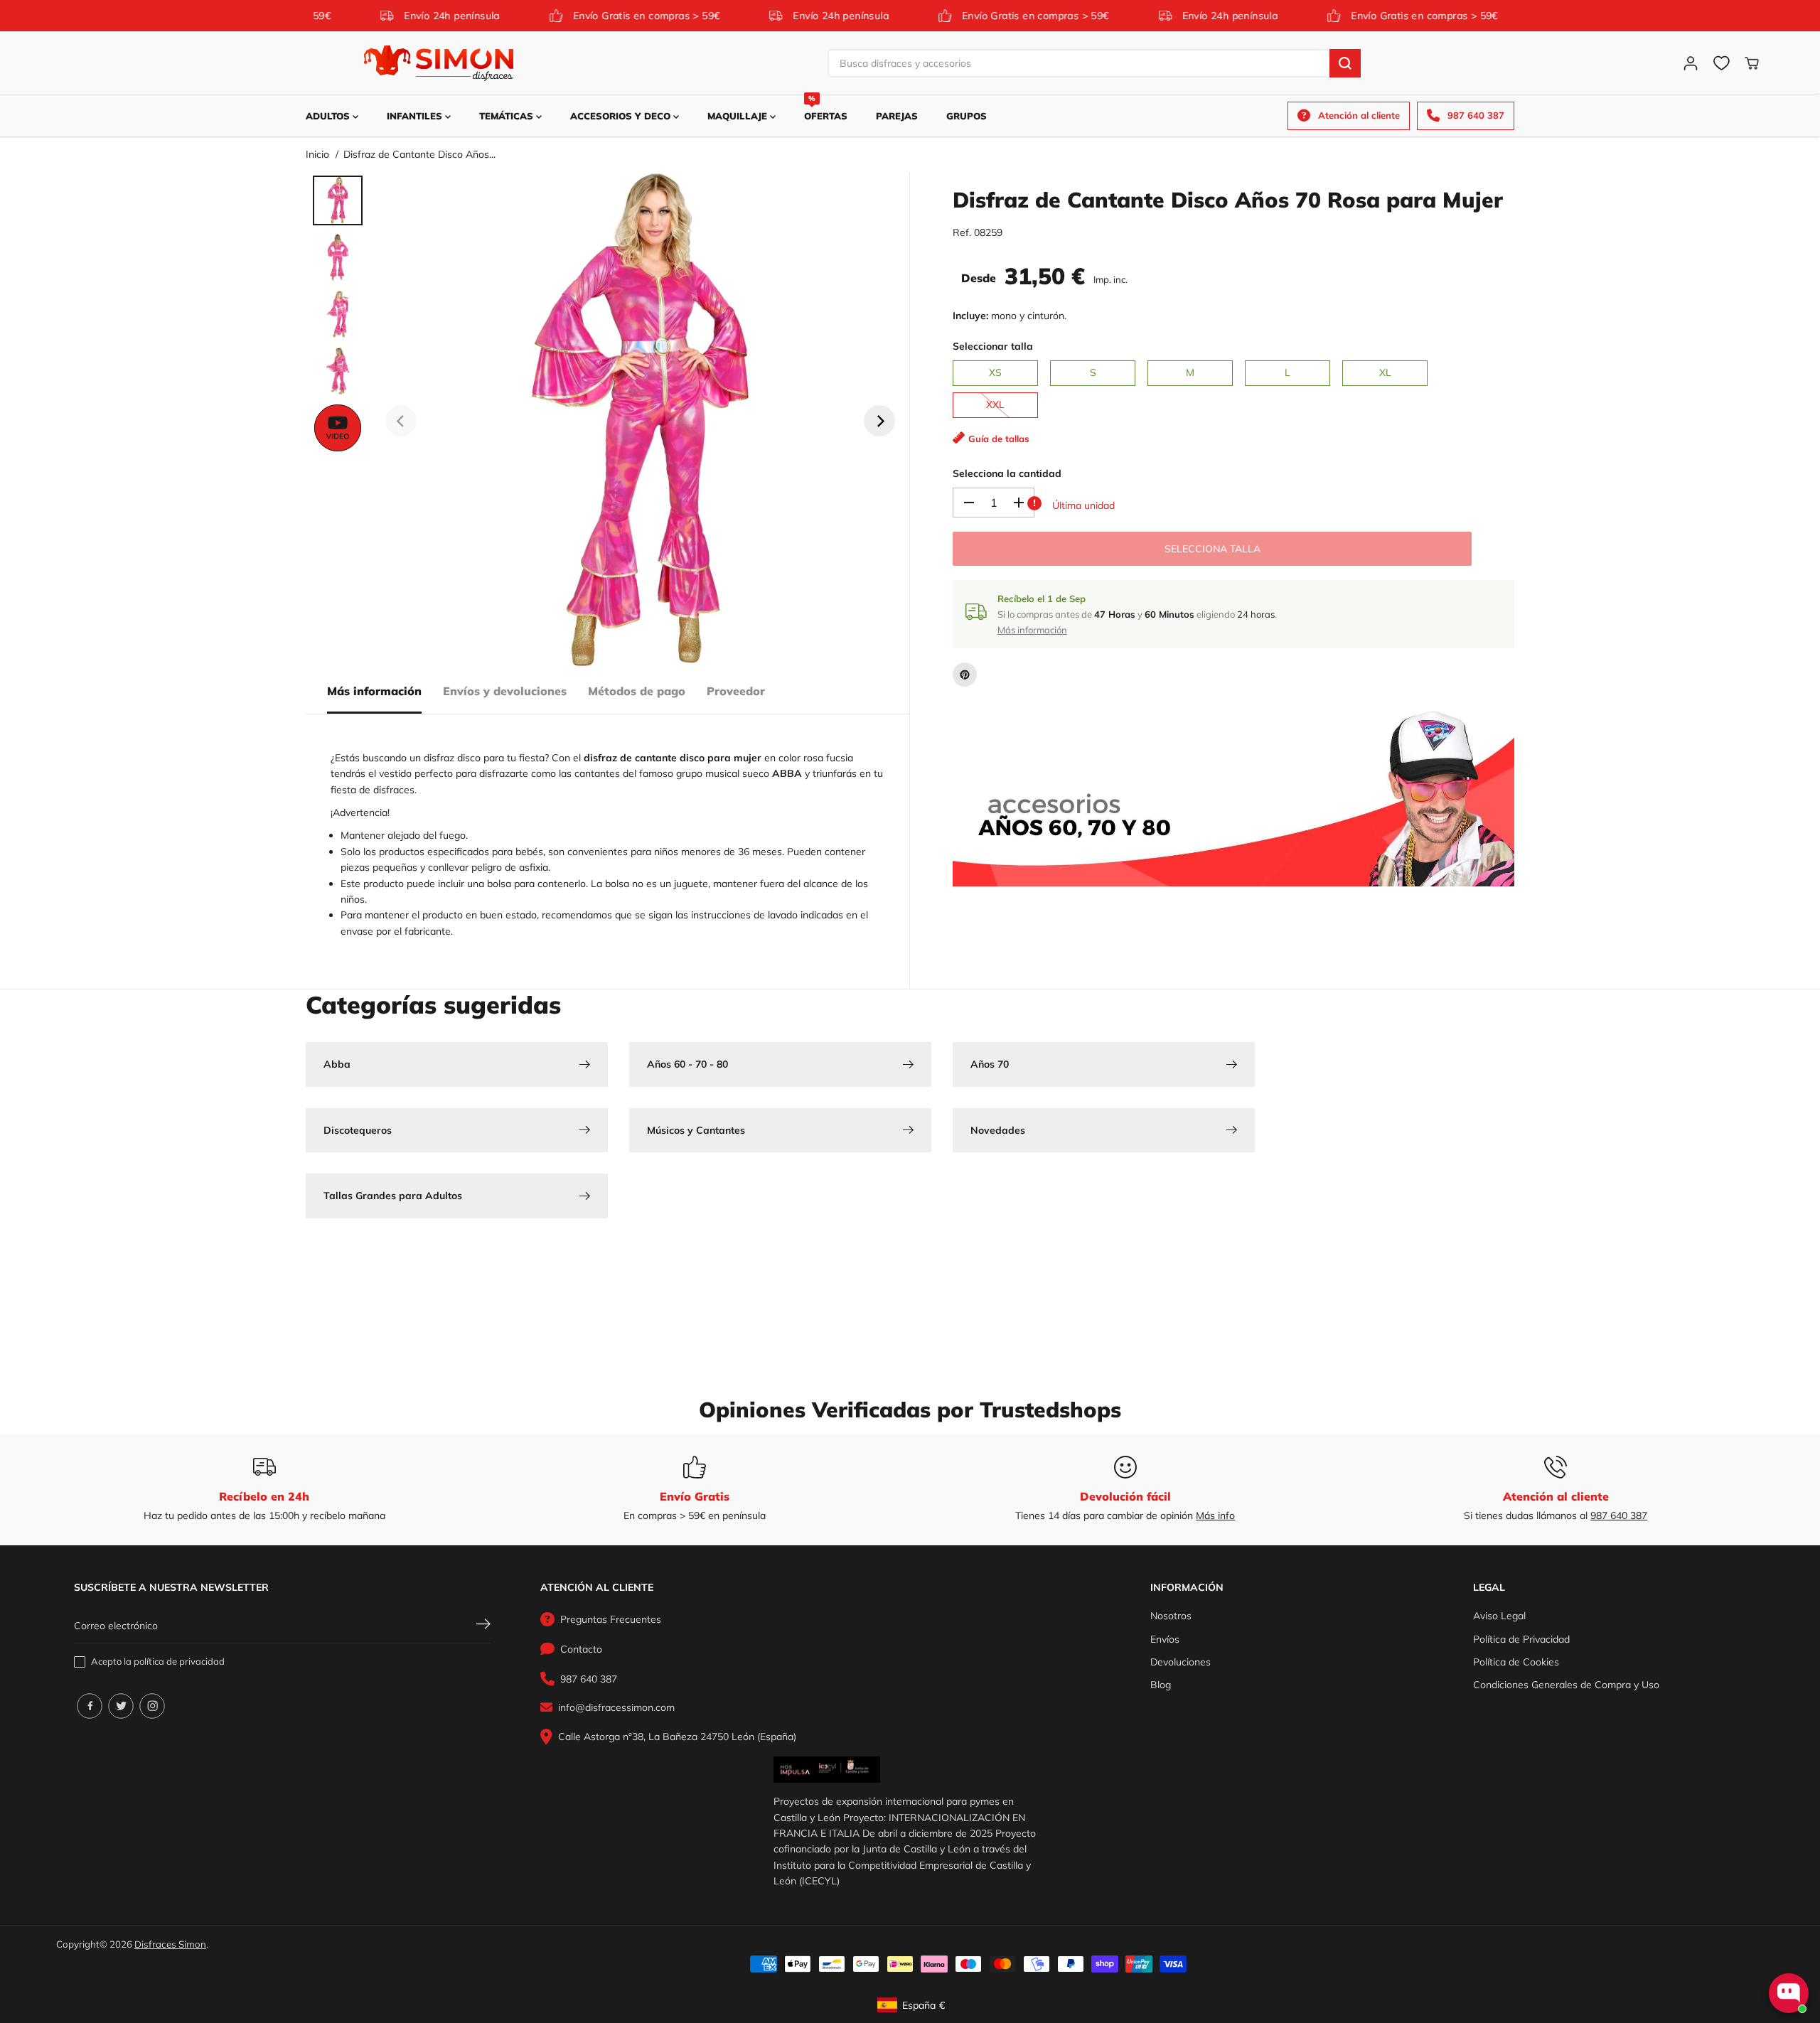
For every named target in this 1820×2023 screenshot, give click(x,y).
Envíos (1165, 1639)
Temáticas (508, 116)
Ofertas (826, 108)
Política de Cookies (1516, 1662)
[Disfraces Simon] (439, 63)
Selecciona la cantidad (1007, 473)
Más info (1215, 1515)
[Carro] (1752, 63)
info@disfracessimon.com (616, 1707)
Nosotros (1171, 1616)
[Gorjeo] (121, 1706)
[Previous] (401, 421)
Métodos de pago (637, 691)
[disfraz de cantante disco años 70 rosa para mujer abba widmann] (640, 421)
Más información (374, 691)
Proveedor (736, 691)
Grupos (967, 116)
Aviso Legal (1499, 1616)
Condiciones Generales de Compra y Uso (1566, 1685)
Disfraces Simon (170, 1944)
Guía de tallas (999, 439)
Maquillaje (739, 116)
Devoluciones (1181, 1662)
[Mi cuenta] (1691, 63)
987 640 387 (1619, 1515)
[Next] (879, 421)
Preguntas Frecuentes (611, 1619)
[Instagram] (152, 1706)
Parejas (897, 116)
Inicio (317, 154)
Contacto (581, 1649)
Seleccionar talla (993, 346)
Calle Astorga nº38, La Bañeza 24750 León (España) (677, 1737)
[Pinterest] (965, 675)
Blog (1161, 1685)
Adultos (329, 116)
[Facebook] (90, 1706)
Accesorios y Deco (622, 116)
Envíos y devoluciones (505, 691)
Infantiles (416, 116)
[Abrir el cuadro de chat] (1789, 1993)
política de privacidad (179, 1661)
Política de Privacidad (1521, 1639)
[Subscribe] (483, 1626)
